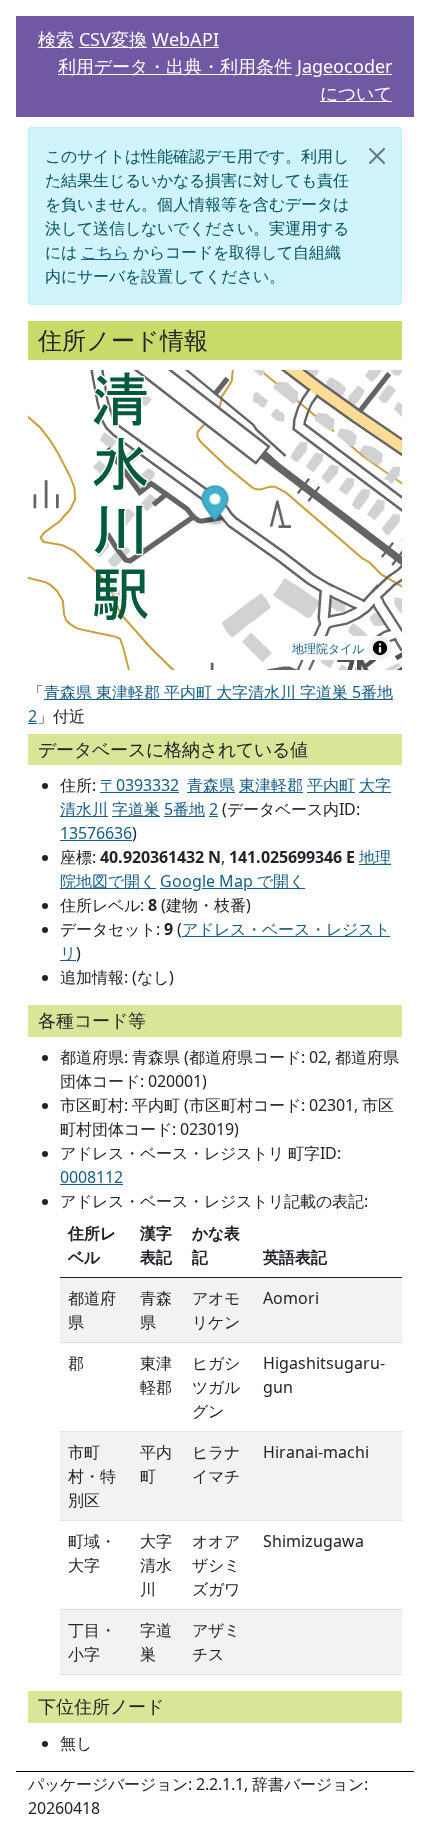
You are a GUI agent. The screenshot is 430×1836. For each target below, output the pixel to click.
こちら (105, 252)
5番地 (184, 809)
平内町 (331, 785)
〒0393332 (139, 785)
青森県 (211, 785)
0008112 (91, 1177)
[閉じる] (377, 156)
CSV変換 (113, 39)
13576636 (96, 833)
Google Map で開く (232, 881)
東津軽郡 (271, 785)
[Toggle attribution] (380, 648)
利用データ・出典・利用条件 (175, 66)
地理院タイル (328, 647)
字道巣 (136, 809)
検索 (56, 39)
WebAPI (185, 39)
